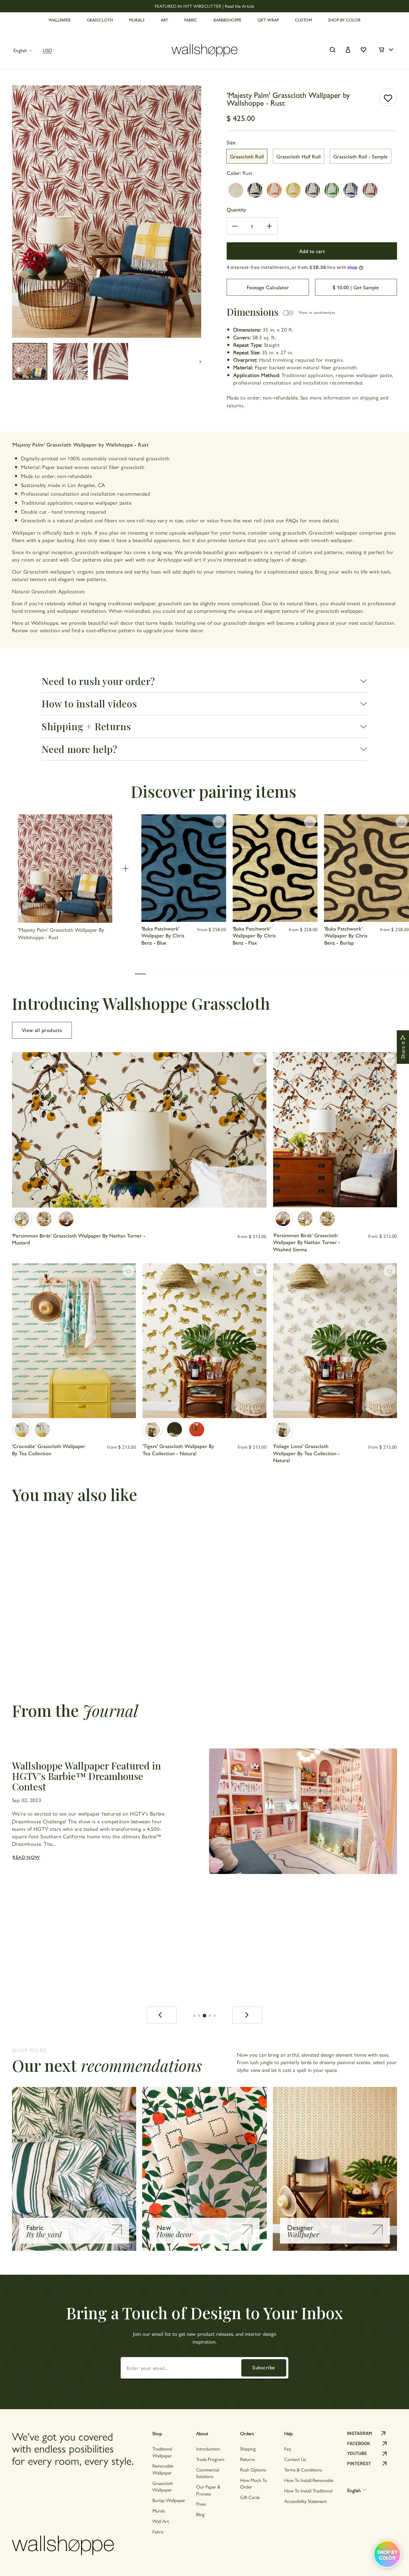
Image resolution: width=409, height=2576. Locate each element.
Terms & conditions (303, 2470)
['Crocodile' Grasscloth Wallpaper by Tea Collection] (22, 1430)
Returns (247, 2459)
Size (231, 142)
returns (235, 405)
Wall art (161, 2521)
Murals (159, 2511)
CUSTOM (303, 20)
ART (164, 20)
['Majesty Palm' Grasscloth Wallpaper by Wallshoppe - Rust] (370, 190)
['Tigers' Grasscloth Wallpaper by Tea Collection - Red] (197, 1430)
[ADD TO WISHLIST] (388, 97)
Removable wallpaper (163, 2469)
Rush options (253, 2470)
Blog (200, 2514)
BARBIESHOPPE (227, 20)
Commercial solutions (208, 2473)
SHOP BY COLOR (344, 20)
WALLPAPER (60, 20)
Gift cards (250, 2497)
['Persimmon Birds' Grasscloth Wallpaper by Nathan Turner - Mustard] (22, 1219)
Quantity (236, 209)
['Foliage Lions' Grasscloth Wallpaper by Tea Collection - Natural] (283, 1430)
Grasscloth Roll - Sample (360, 156)
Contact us (295, 2459)
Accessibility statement (305, 2501)
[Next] (247, 2015)
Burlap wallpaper (169, 2500)
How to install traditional (308, 2490)
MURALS (137, 20)
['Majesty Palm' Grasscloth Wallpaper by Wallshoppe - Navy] (351, 190)
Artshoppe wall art (179, 559)
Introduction (208, 2449)
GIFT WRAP (268, 20)
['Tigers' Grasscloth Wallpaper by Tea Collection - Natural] (152, 1430)
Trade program (210, 2459)
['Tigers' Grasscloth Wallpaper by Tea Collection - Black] (175, 1430)
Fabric (158, 2532)
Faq (287, 2449)
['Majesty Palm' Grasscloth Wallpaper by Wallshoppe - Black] (255, 190)
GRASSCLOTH (100, 20)
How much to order (254, 2483)
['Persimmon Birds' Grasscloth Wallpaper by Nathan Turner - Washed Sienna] (66, 1219)
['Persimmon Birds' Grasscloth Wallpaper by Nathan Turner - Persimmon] (44, 1219)
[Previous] (162, 2015)
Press (201, 2504)
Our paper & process (208, 2490)
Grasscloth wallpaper (163, 2486)
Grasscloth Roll (247, 156)
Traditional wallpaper (162, 2452)
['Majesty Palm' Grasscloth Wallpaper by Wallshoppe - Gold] (293, 190)
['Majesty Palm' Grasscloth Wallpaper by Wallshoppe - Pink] (236, 190)
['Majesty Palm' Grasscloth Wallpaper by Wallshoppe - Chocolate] (313, 190)
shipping (369, 397)
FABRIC (191, 20)
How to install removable (309, 2480)
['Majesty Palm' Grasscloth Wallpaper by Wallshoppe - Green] (332, 190)
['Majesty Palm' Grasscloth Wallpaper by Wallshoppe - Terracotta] (274, 190)
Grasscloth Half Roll (299, 156)
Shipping (248, 2449)
